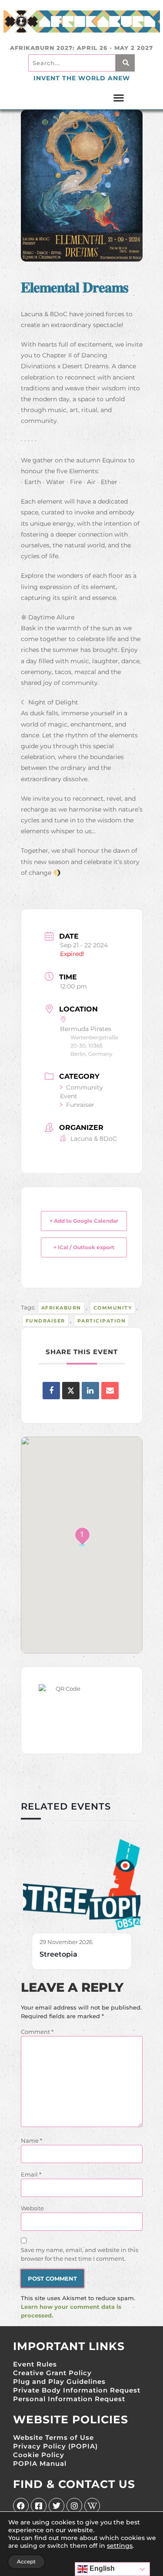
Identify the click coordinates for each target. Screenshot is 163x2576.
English (101, 2568)
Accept (26, 2561)
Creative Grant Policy (52, 2373)
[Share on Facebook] (51, 1391)
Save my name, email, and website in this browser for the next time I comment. (80, 2254)
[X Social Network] (71, 1391)
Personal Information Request (69, 2399)
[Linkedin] (90, 1391)
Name (32, 2141)
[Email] (110, 1391)
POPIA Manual (40, 2463)
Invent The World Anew (82, 78)
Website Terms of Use (53, 2437)
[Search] (125, 63)
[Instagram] (74, 2506)
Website (32, 2208)
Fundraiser (45, 1321)
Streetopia (58, 1954)
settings (120, 2546)
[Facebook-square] (39, 2506)
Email (31, 2174)
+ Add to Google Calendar (84, 1221)
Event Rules (35, 2364)
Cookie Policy (39, 2455)
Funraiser (80, 1105)
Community (113, 1308)
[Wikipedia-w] (92, 2506)
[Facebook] (21, 2506)
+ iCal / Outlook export (84, 1247)
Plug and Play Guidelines (59, 2381)
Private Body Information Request (77, 2390)
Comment (37, 2032)
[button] (119, 98)
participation (102, 1321)
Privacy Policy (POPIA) (55, 2446)
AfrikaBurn (61, 1308)
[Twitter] (57, 2506)
